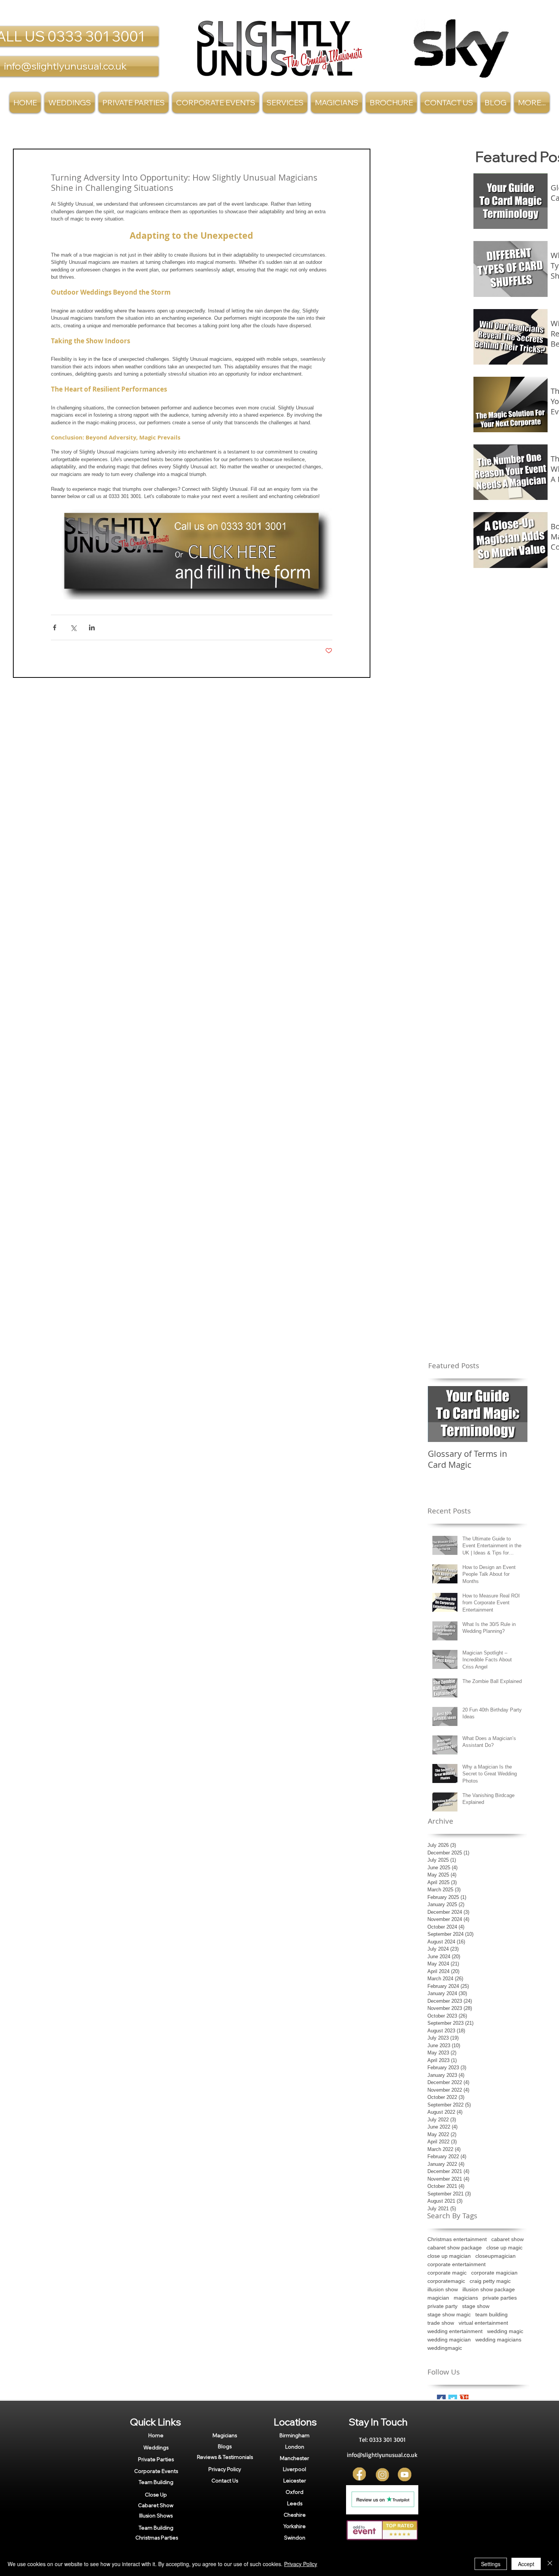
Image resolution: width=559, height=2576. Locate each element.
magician (438, 2298)
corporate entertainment (457, 2264)
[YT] (405, 2475)
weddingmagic (445, 2348)
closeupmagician (495, 2256)
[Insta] (382, 2475)
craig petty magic (490, 2281)
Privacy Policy (301, 2564)
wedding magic (505, 2331)
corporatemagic (446, 2281)
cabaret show (507, 2239)
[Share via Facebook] (55, 627)
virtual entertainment (483, 2323)
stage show (476, 2306)
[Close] (550, 2564)
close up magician (449, 2256)
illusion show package (489, 2289)
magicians (466, 2298)
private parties (500, 2298)
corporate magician (494, 2273)
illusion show (443, 2289)
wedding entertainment (455, 2331)
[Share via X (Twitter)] (73, 627)
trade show (441, 2323)
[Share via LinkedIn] (92, 627)
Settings (491, 2564)
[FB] (360, 2475)
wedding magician (449, 2340)
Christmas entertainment (457, 2239)
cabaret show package (455, 2248)
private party (442, 2306)
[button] (285, 102)
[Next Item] (515, 1414)
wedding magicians (498, 2340)
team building (492, 2314)
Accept (526, 2564)
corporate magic (447, 2273)
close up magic (504, 2248)
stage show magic (449, 2314)
